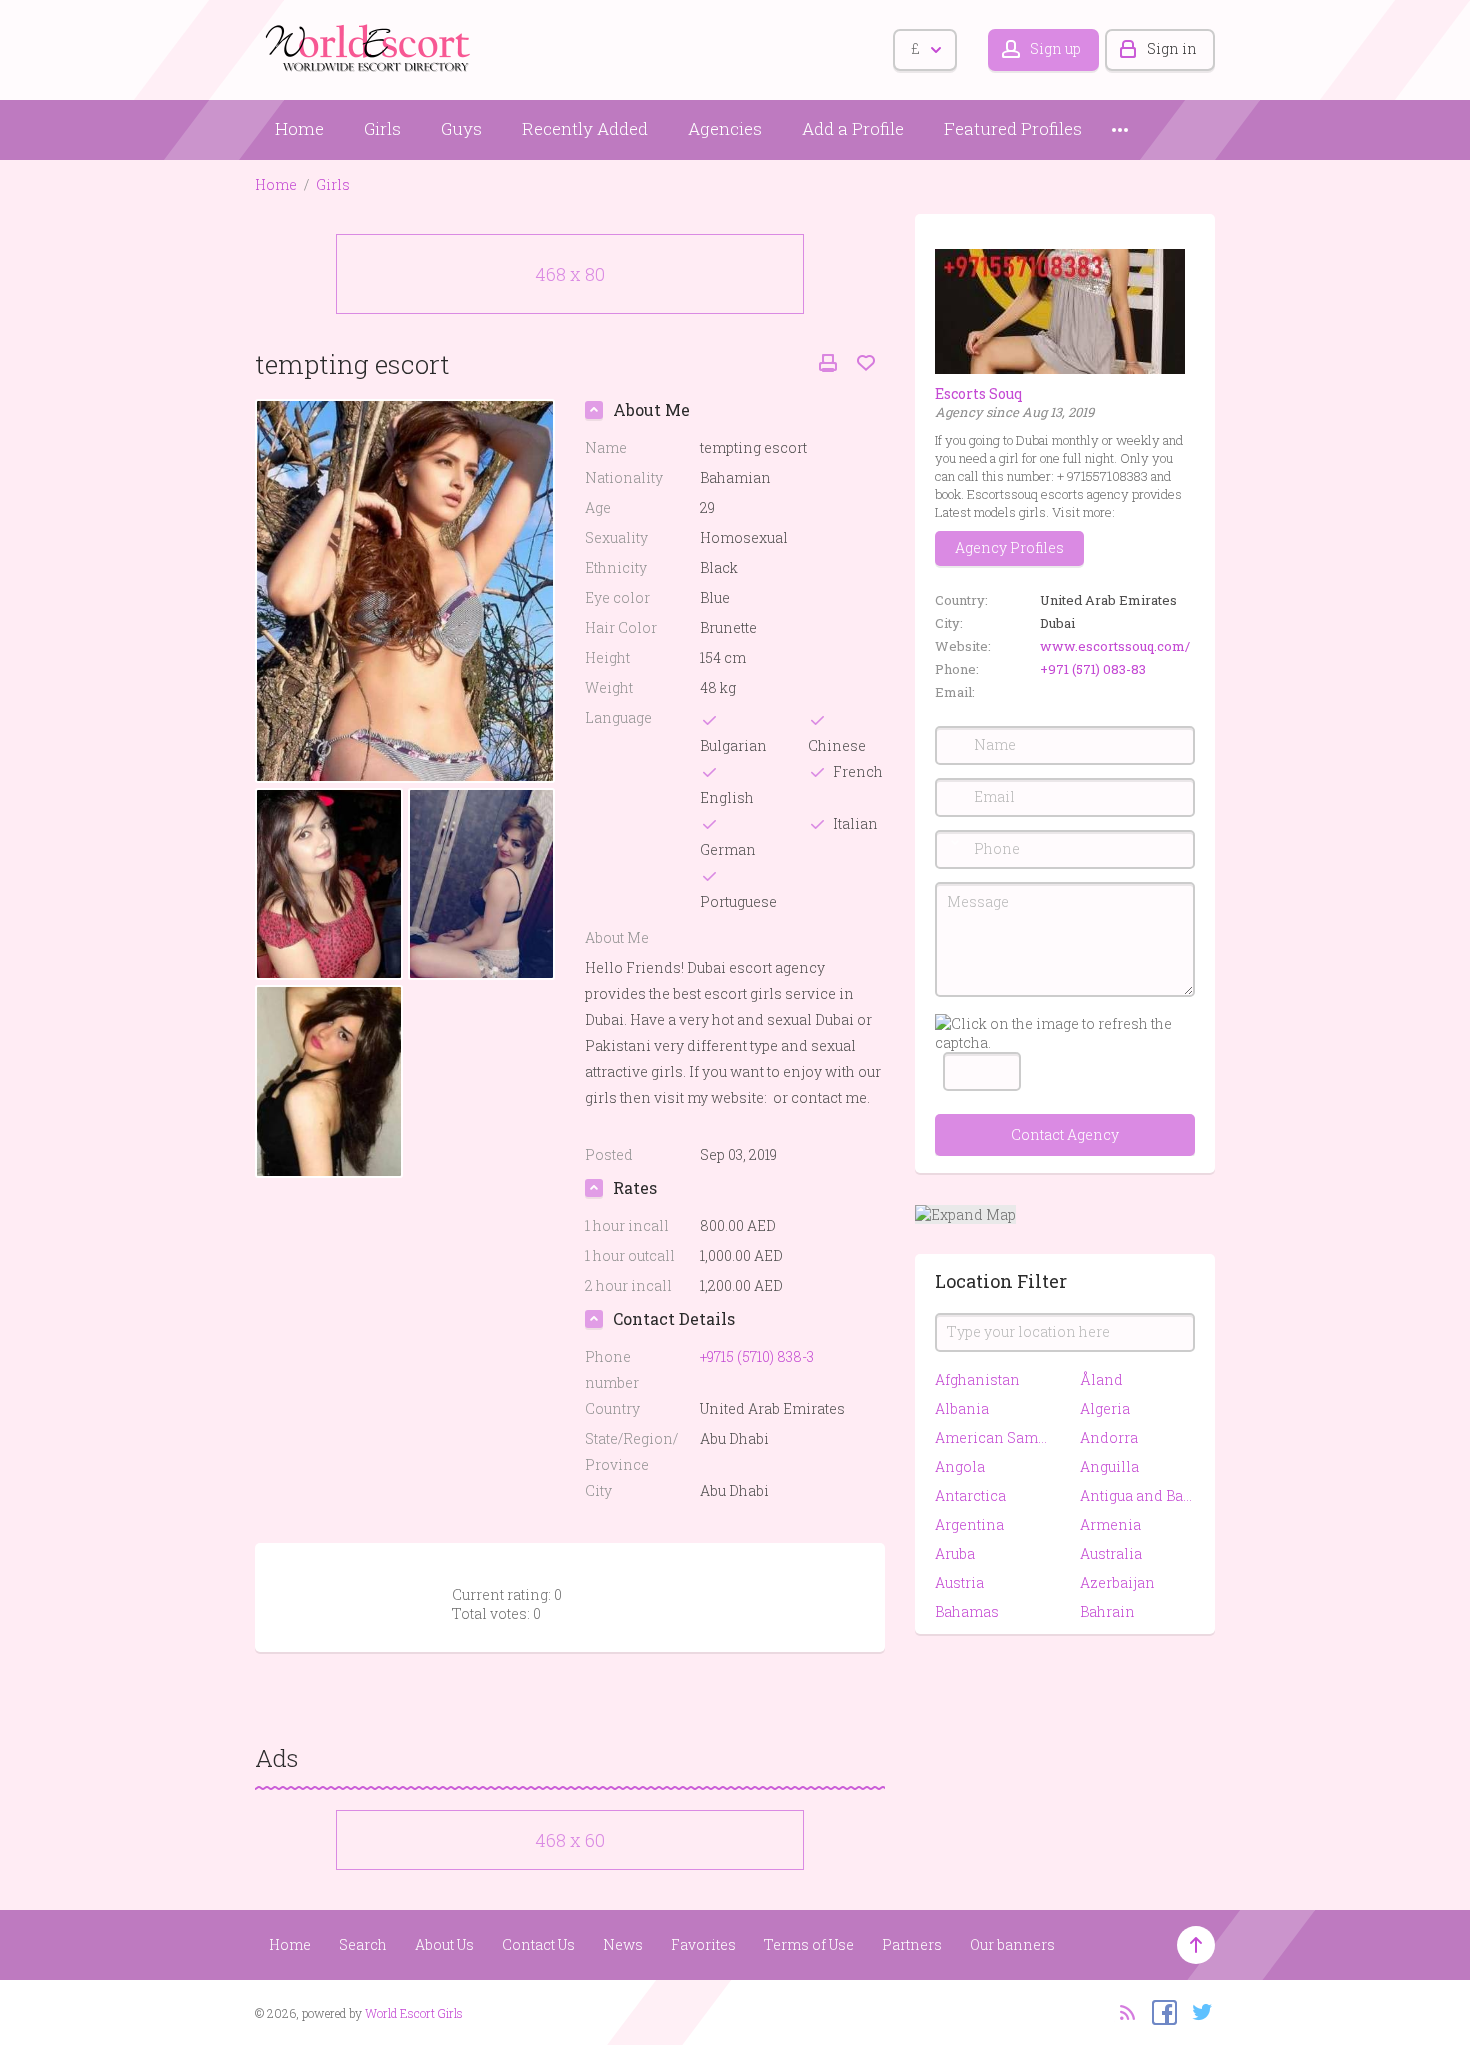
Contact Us (538, 1944)
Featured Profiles (1013, 128)
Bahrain (1107, 1611)
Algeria (1105, 1408)
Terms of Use (809, 1944)
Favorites (703, 1944)
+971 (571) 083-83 (1093, 669)
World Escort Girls (414, 2013)
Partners (912, 1944)
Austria (959, 1582)
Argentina (969, 1524)
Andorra (1109, 1437)
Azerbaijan (1117, 1582)
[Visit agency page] (1060, 309)
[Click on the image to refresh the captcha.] (1065, 1033)
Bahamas (967, 1611)
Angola (960, 1466)
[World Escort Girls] (370, 46)
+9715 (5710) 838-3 (757, 1356)
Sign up (1055, 48)
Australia (1111, 1553)
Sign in (1172, 48)
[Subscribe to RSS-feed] (1121, 2011)
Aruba (955, 1553)
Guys (461, 128)
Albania (962, 1408)
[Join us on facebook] (1159, 2011)
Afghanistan (977, 1379)
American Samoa (992, 1437)
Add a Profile (853, 128)
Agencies (725, 128)
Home (299, 128)
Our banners (1012, 1944)
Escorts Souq (979, 393)
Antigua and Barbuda (1137, 1495)
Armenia (1110, 1524)
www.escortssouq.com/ (1115, 646)
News (623, 1944)
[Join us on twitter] (1197, 2011)
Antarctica (970, 1495)
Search (363, 1944)
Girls (382, 128)
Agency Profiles (1009, 547)
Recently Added (585, 128)
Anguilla (1109, 1466)
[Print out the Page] (828, 363)
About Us (444, 1944)
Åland (1101, 1379)
